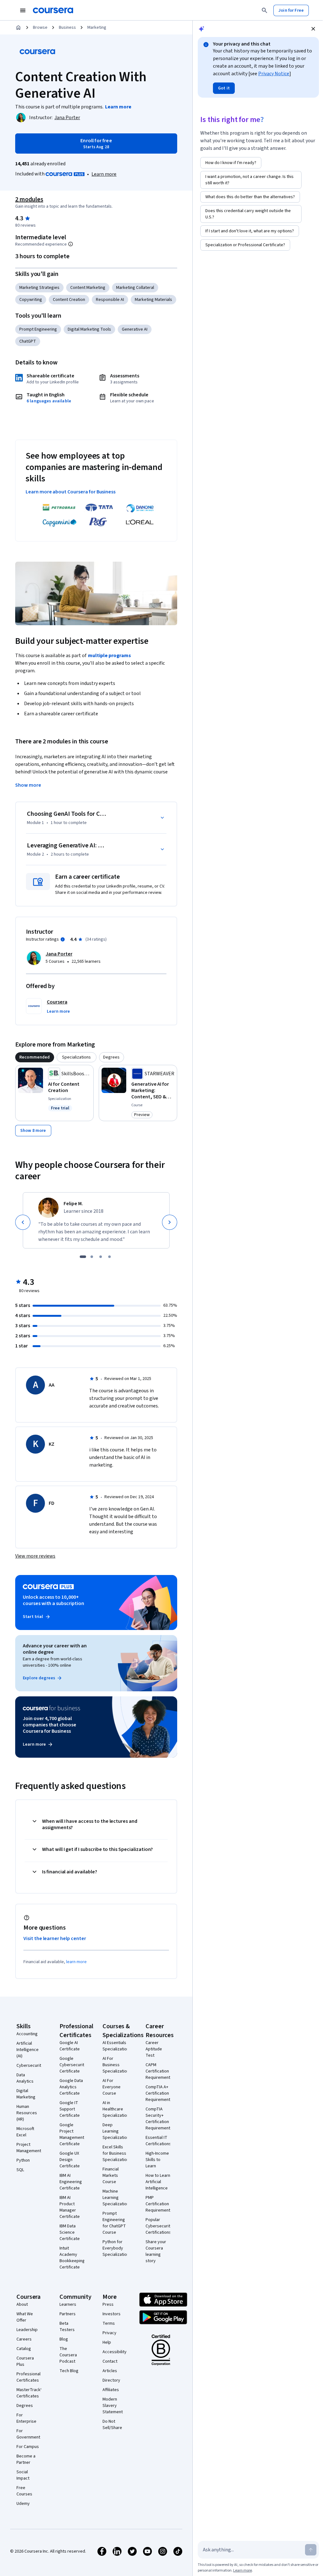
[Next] (170, 1222)
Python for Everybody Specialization (116, 2248)
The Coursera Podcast (68, 2355)
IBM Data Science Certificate (70, 2232)
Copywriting (31, 300)
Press (108, 2304)
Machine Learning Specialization (116, 2198)
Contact (110, 2361)
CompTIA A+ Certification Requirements (159, 2093)
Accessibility (115, 2352)
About (22, 2304)
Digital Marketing (26, 2094)
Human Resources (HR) (27, 2113)
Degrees (25, 2406)
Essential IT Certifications (158, 2141)
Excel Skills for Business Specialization (116, 2153)
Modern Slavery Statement (113, 2406)
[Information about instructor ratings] (63, 939)
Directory (111, 2380)
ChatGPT (28, 341)
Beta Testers (67, 2327)
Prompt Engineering (38, 329)
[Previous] (23, 1222)
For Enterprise (26, 2418)
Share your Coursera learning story (156, 2251)
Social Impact (23, 2475)
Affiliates (111, 2390)
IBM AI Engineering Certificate (71, 2182)
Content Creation (69, 300)
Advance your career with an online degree (55, 1649)
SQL (20, 2170)
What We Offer (25, 2317)
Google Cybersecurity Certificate (73, 2065)
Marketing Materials (153, 300)
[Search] (265, 10)
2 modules (29, 199)
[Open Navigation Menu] (23, 10)
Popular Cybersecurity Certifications (159, 2226)
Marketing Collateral (135, 288)
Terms (109, 2323)
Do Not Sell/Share (112, 2425)
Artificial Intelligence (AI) (28, 2050)
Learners (68, 2304)
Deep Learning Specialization (116, 2131)
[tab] (35, 1057)
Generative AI (135, 329)
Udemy (23, 2504)
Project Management (29, 2148)
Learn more (104, 174)
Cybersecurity (30, 2066)
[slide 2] (92, 1257)
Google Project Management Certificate (72, 2134)
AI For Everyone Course (112, 2087)
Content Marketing (88, 288)
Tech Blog (69, 2371)
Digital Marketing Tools (89, 329)
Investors (112, 2314)
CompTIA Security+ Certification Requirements (159, 2119)
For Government (28, 2434)
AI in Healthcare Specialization (116, 2109)
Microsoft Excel (25, 2132)
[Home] (18, 27)
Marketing (97, 27)
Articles (110, 2371)
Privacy (109, 2333)
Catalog (24, 2349)
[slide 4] (109, 1257)
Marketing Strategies (39, 288)
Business (67, 27)
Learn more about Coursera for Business (71, 492)
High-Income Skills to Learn (157, 2160)
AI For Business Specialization (116, 2065)
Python (23, 2160)
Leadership (27, 2330)
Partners (68, 2314)
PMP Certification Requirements (159, 2204)
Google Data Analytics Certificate (71, 2087)
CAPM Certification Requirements (159, 2071)
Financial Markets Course (111, 2176)
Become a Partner (26, 2459)
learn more (76, 1962)
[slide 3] (101, 1257)
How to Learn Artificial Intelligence (158, 2182)
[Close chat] (313, 29)
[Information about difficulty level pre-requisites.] (71, 244)
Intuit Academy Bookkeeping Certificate (72, 2258)
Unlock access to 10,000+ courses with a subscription (53, 1600)
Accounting (27, 2034)
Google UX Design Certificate (70, 2160)
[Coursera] (53, 10)
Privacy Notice (274, 74)
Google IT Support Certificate (70, 2109)
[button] (58, 1011)
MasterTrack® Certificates (30, 2393)
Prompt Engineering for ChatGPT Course (114, 2223)
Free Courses (24, 2491)
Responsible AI (110, 300)
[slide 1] (83, 1257)
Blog (64, 2339)
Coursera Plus (25, 2361)
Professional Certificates (28, 2377)
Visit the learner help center (55, 1938)
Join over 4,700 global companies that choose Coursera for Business (50, 1725)
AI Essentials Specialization (116, 2046)
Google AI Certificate (70, 2046)
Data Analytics (25, 2078)
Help (107, 2342)
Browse (40, 27)
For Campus (28, 2447)
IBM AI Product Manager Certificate (70, 2207)
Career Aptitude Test (154, 2049)
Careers (24, 2339)
